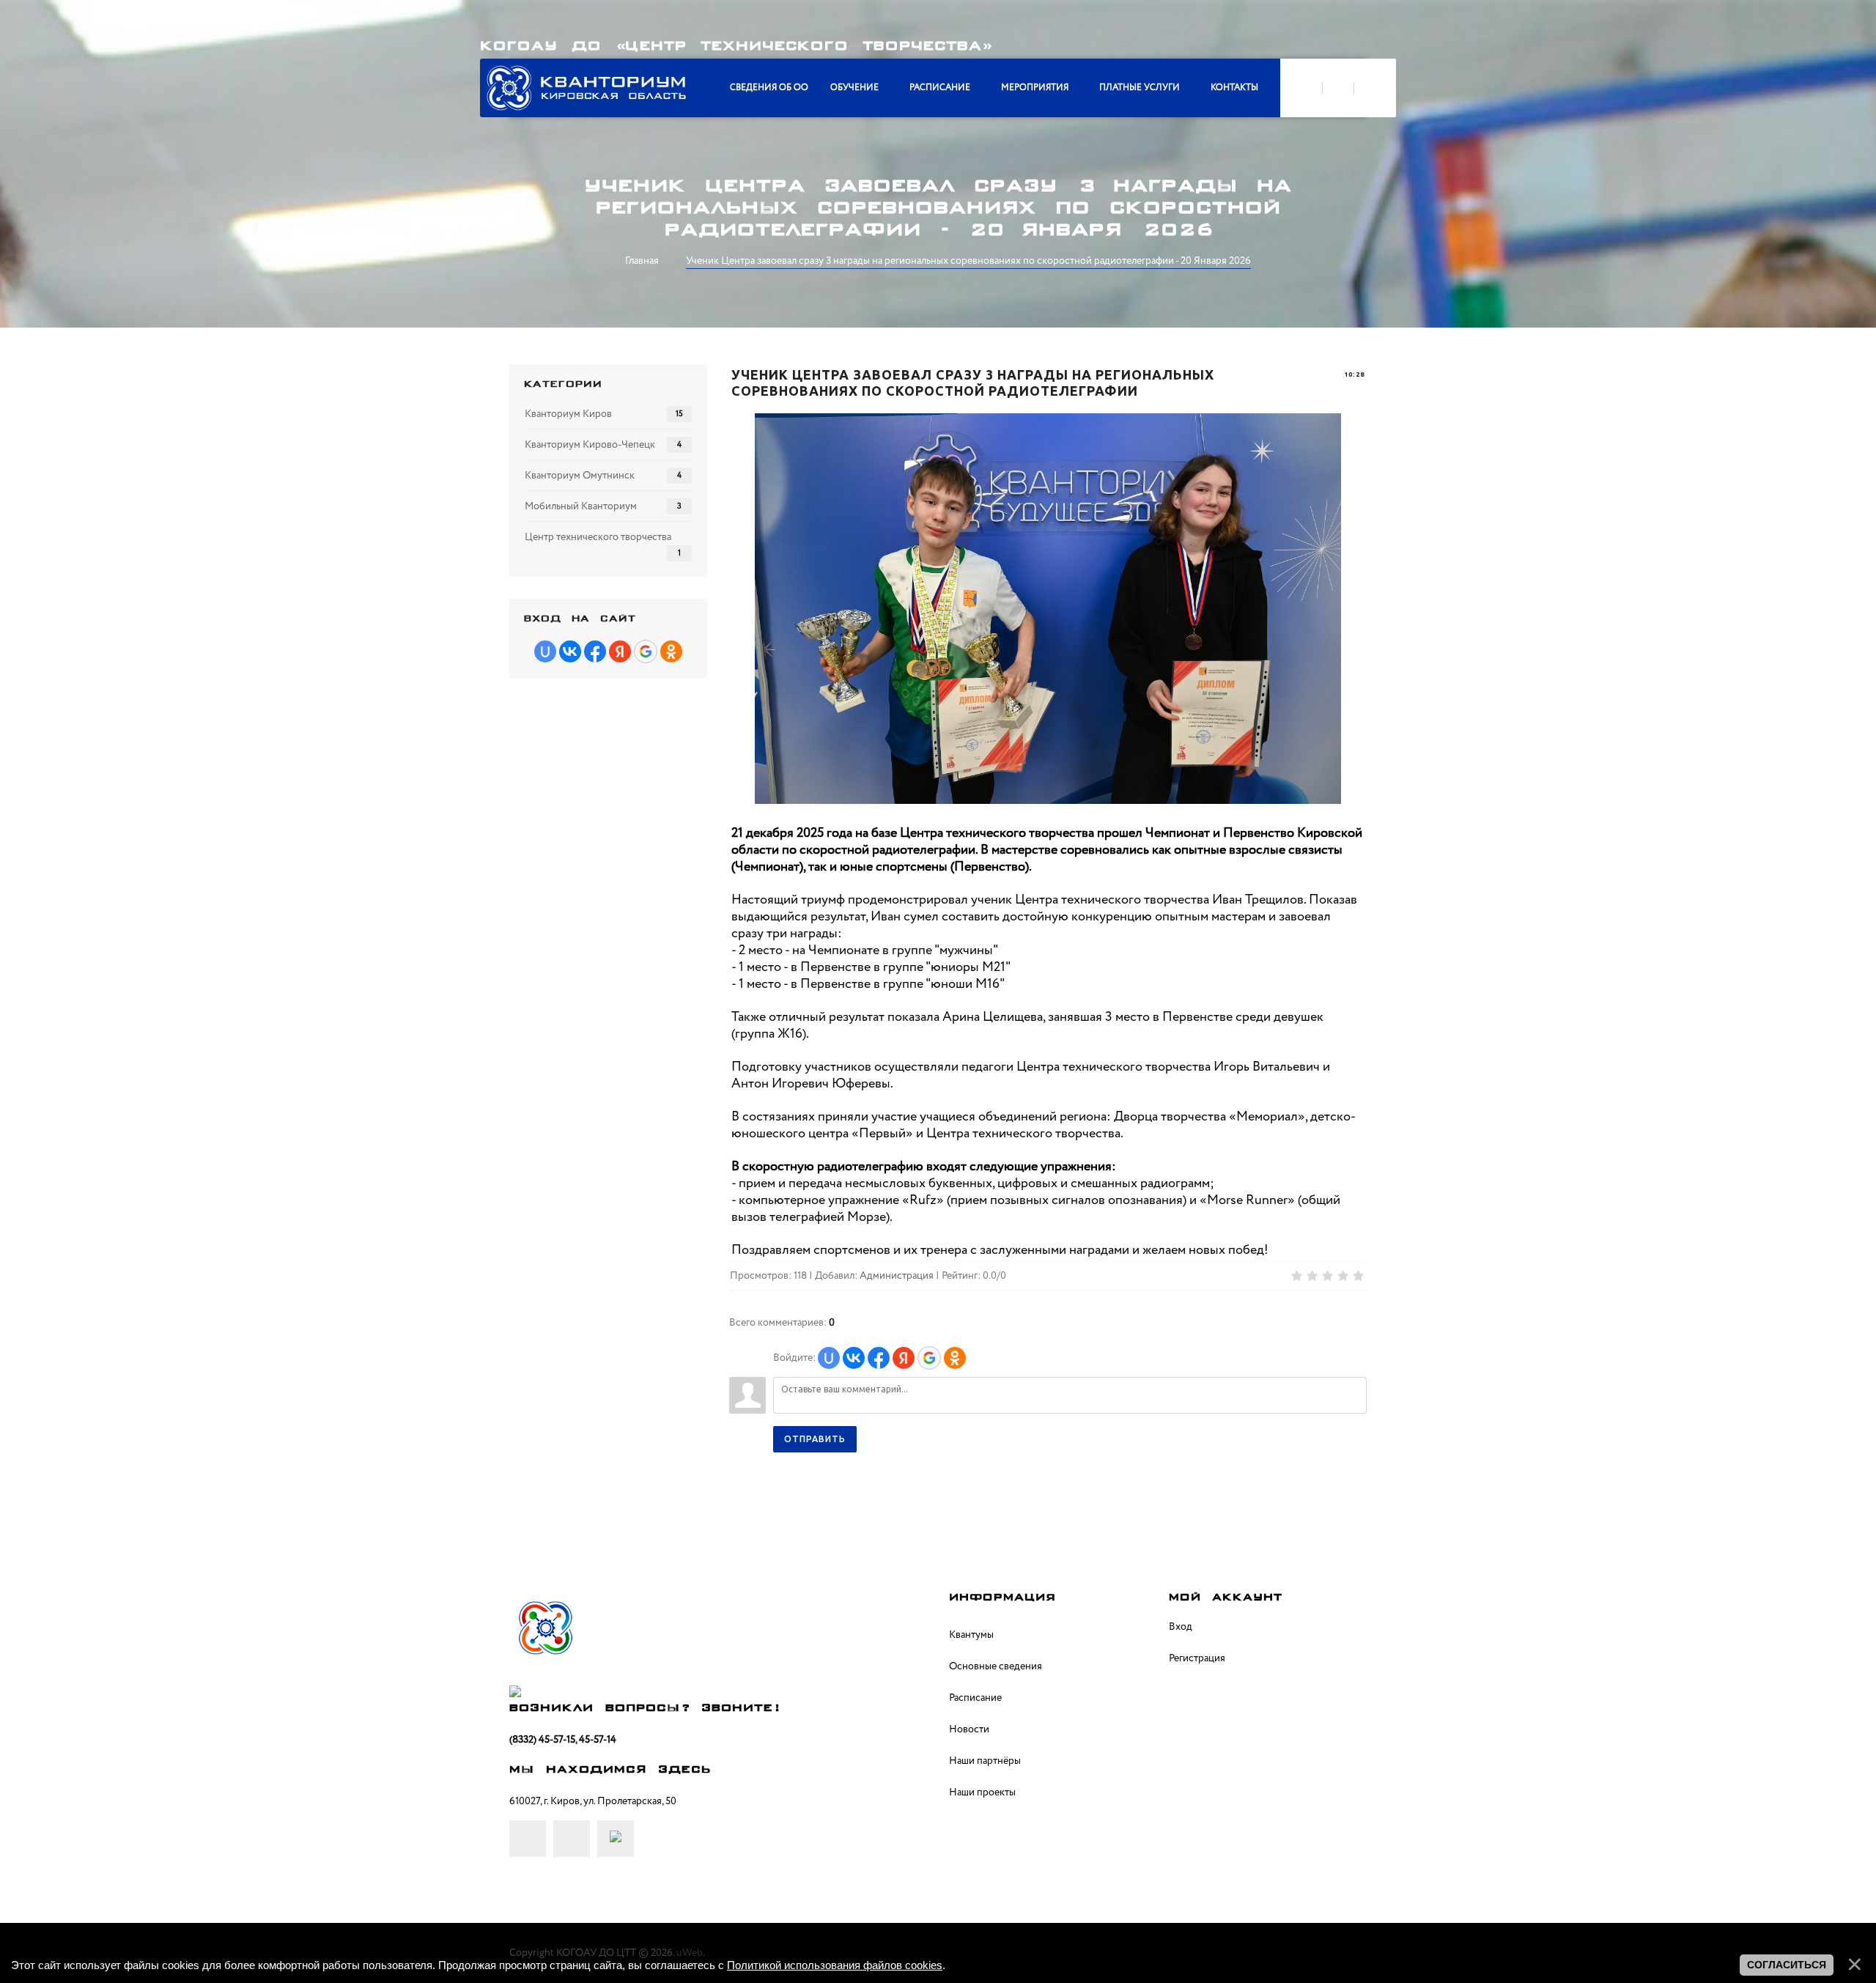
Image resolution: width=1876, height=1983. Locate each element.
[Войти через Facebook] (879, 1358)
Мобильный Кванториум (581, 506)
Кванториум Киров (568, 414)
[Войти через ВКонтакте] (854, 1358)
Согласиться (1787, 1965)
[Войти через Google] (929, 1358)
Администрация (897, 1276)
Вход (1181, 1627)
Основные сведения (996, 1666)
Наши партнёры (985, 1761)
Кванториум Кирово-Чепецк (590, 445)
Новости (969, 1729)
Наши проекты (982, 1792)
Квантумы (971, 1635)
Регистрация (1197, 1658)
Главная (642, 261)
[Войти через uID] (829, 1358)
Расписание (975, 1698)
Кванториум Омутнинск (580, 476)
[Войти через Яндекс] (904, 1358)
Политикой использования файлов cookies (835, 1965)
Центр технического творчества (598, 537)
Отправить (815, 1439)
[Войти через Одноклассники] (955, 1358)
